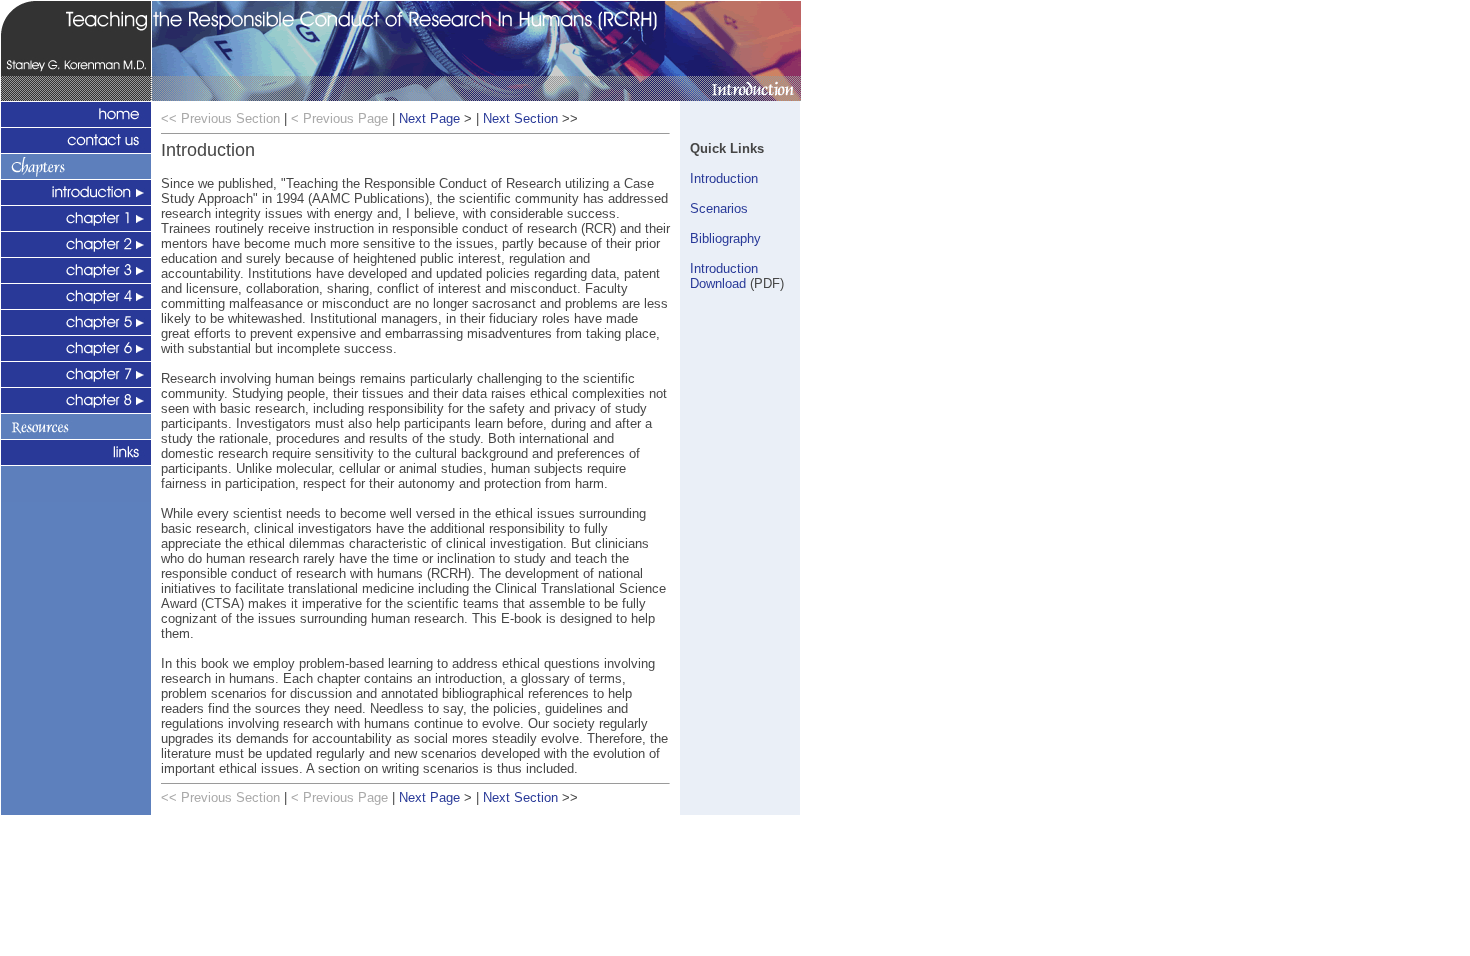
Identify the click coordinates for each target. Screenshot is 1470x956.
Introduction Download (724, 276)
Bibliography (725, 238)
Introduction (724, 178)
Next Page (429, 118)
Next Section (520, 118)
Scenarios (719, 208)
